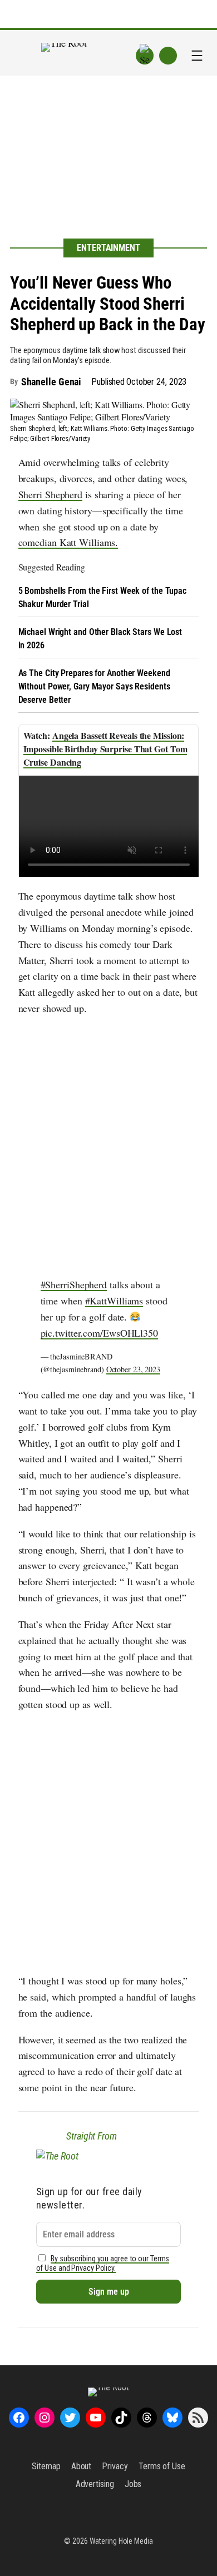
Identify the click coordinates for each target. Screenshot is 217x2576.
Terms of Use (162, 2466)
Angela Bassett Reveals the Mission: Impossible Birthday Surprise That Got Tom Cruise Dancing (105, 749)
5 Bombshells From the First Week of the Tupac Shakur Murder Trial (103, 597)
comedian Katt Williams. (68, 542)
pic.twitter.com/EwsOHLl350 (99, 1333)
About (82, 2466)
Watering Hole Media (121, 2541)
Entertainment (108, 248)
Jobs (133, 2484)
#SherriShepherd (74, 1284)
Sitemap (46, 2466)
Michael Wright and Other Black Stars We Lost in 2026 (100, 639)
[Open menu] (197, 56)
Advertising (95, 2484)
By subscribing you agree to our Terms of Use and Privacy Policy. (103, 2264)
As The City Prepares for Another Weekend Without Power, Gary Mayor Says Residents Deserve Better (94, 686)
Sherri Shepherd (51, 494)
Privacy (115, 2466)
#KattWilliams (114, 1301)
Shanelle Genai (51, 382)
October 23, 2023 (133, 1369)
